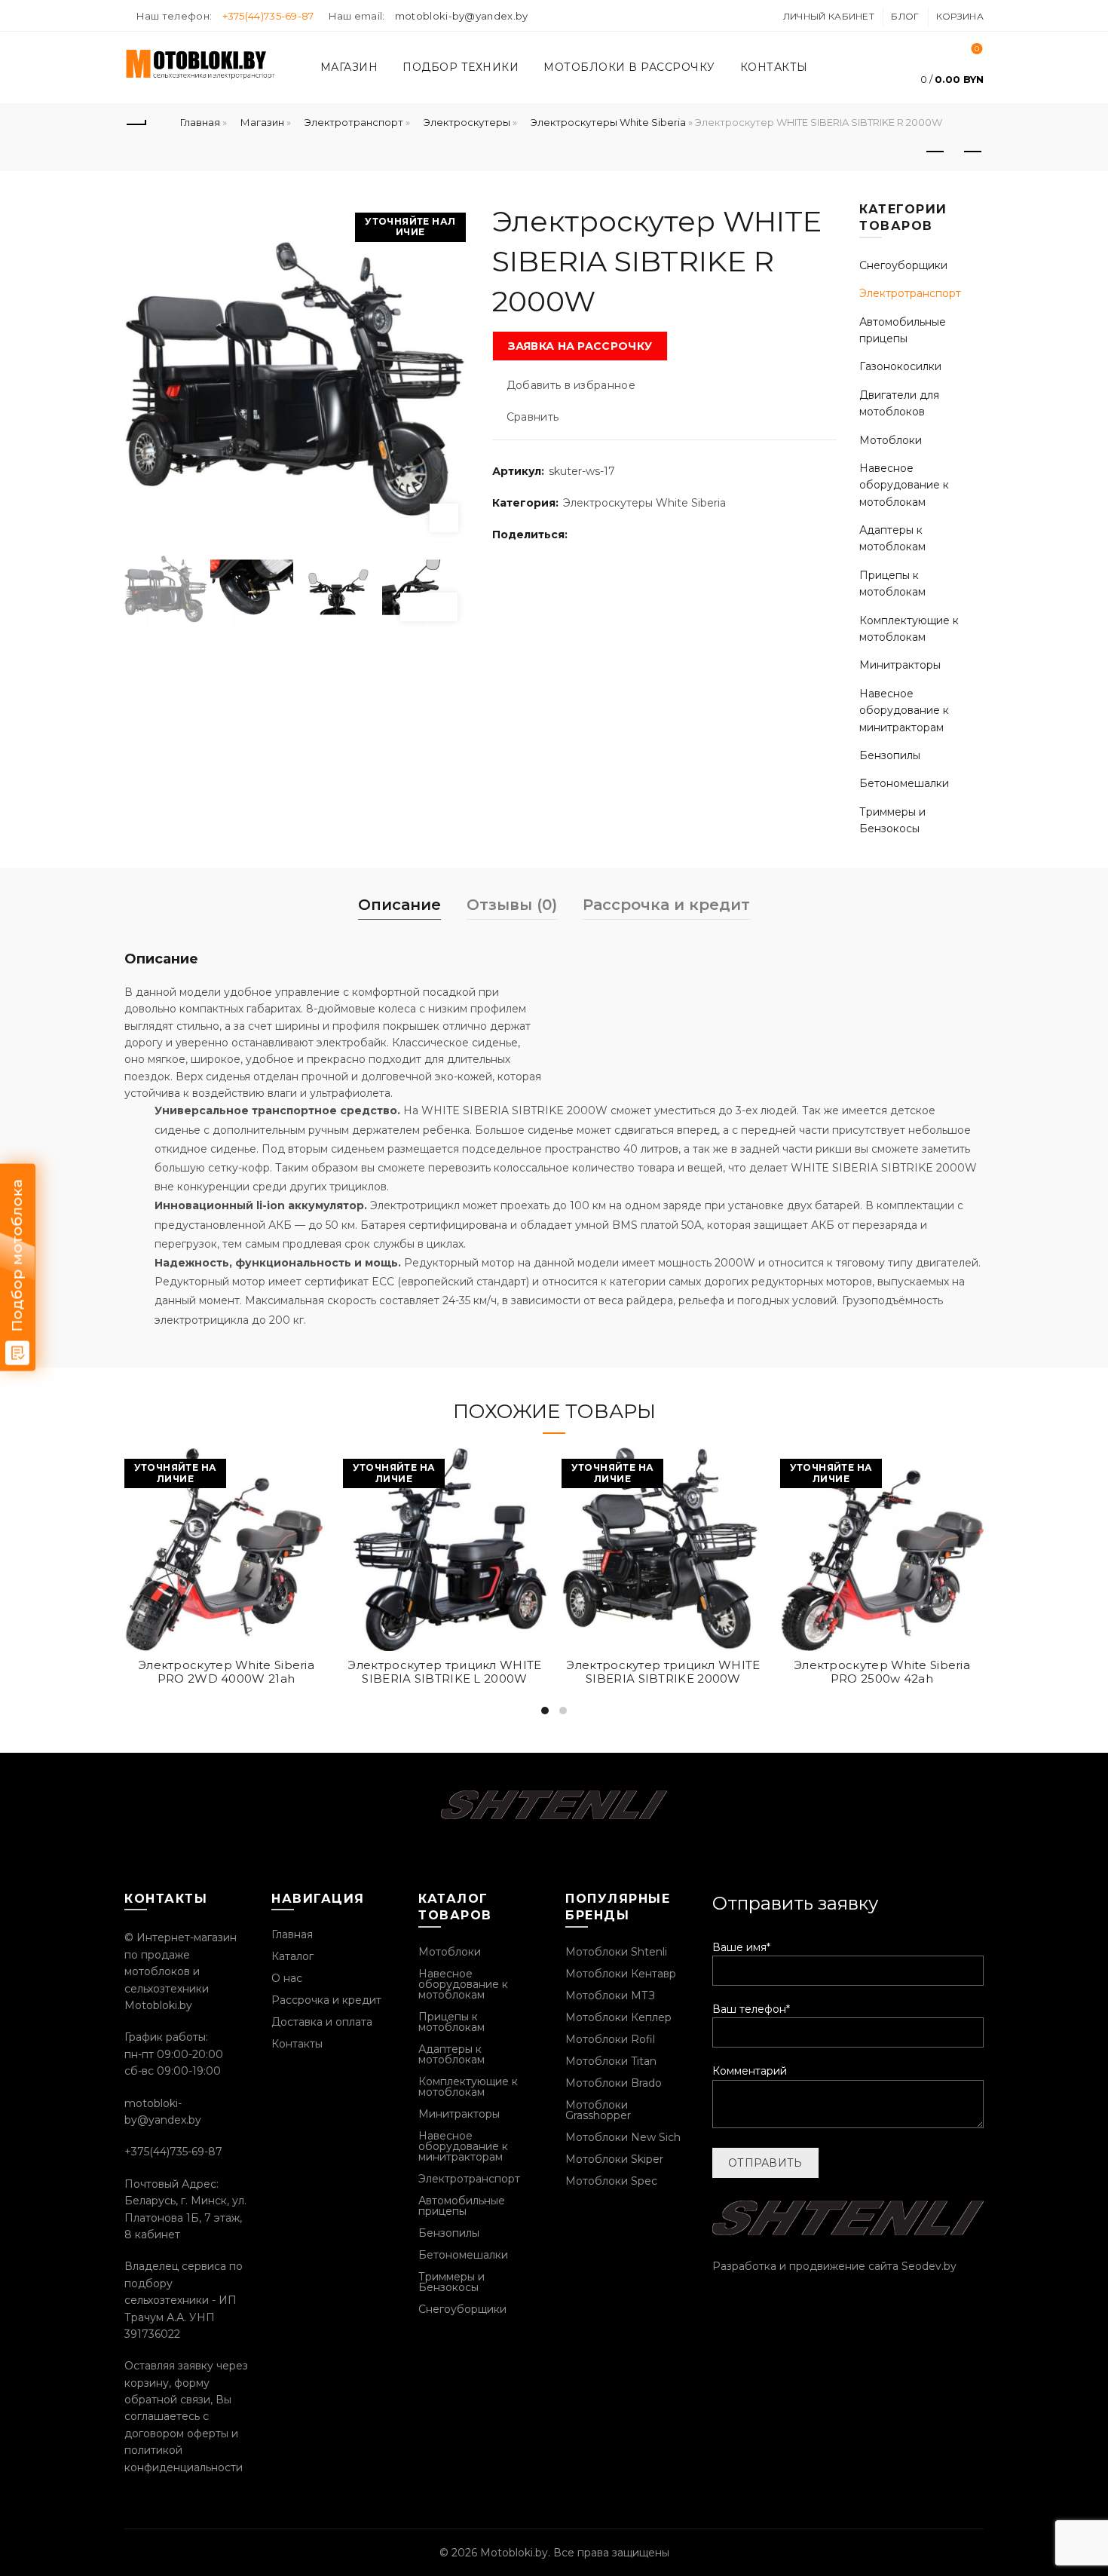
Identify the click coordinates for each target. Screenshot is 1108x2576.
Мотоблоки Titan (611, 2061)
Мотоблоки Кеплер (618, 2017)
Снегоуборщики (903, 265)
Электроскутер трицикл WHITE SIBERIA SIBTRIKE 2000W (663, 1672)
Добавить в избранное (571, 385)
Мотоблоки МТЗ (610, 1996)
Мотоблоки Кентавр (621, 1974)
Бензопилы (890, 755)
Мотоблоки (891, 440)
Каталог (292, 1956)
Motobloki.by (514, 2553)
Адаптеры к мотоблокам (451, 2054)
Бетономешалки (904, 783)
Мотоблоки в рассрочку (629, 67)
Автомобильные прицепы (462, 2206)
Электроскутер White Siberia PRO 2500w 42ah (882, 1672)
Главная (200, 122)
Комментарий (750, 2071)
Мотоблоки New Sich (623, 2137)
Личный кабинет (829, 16)
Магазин (349, 67)
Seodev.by (929, 2266)
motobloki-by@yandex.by (462, 16)
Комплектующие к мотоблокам (468, 2087)
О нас (287, 1978)
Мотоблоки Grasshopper (598, 2110)
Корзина (960, 16)
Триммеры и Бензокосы (451, 2282)
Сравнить (533, 417)
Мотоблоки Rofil (610, 2039)
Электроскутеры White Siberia (608, 122)
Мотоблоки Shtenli (616, 1952)
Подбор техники (461, 67)
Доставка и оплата (322, 2022)
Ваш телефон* (751, 2009)
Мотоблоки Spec (611, 2181)
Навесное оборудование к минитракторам (904, 711)
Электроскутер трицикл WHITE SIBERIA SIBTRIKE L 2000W (444, 1672)
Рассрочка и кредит (666, 905)
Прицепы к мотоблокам (451, 2022)
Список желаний (977, 49)
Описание (399, 905)
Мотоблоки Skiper (614, 2159)
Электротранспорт (354, 122)
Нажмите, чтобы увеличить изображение (444, 518)
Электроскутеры (467, 122)
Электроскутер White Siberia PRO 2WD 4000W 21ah (226, 1672)
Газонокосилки (900, 366)
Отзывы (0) (512, 905)
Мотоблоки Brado (614, 2083)
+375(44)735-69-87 (268, 16)
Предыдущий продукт (935, 152)
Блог (905, 16)
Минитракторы (900, 665)
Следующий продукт (972, 152)
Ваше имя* (741, 1947)
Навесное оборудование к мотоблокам (904, 485)
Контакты (774, 67)
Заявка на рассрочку (580, 346)
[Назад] (136, 122)
